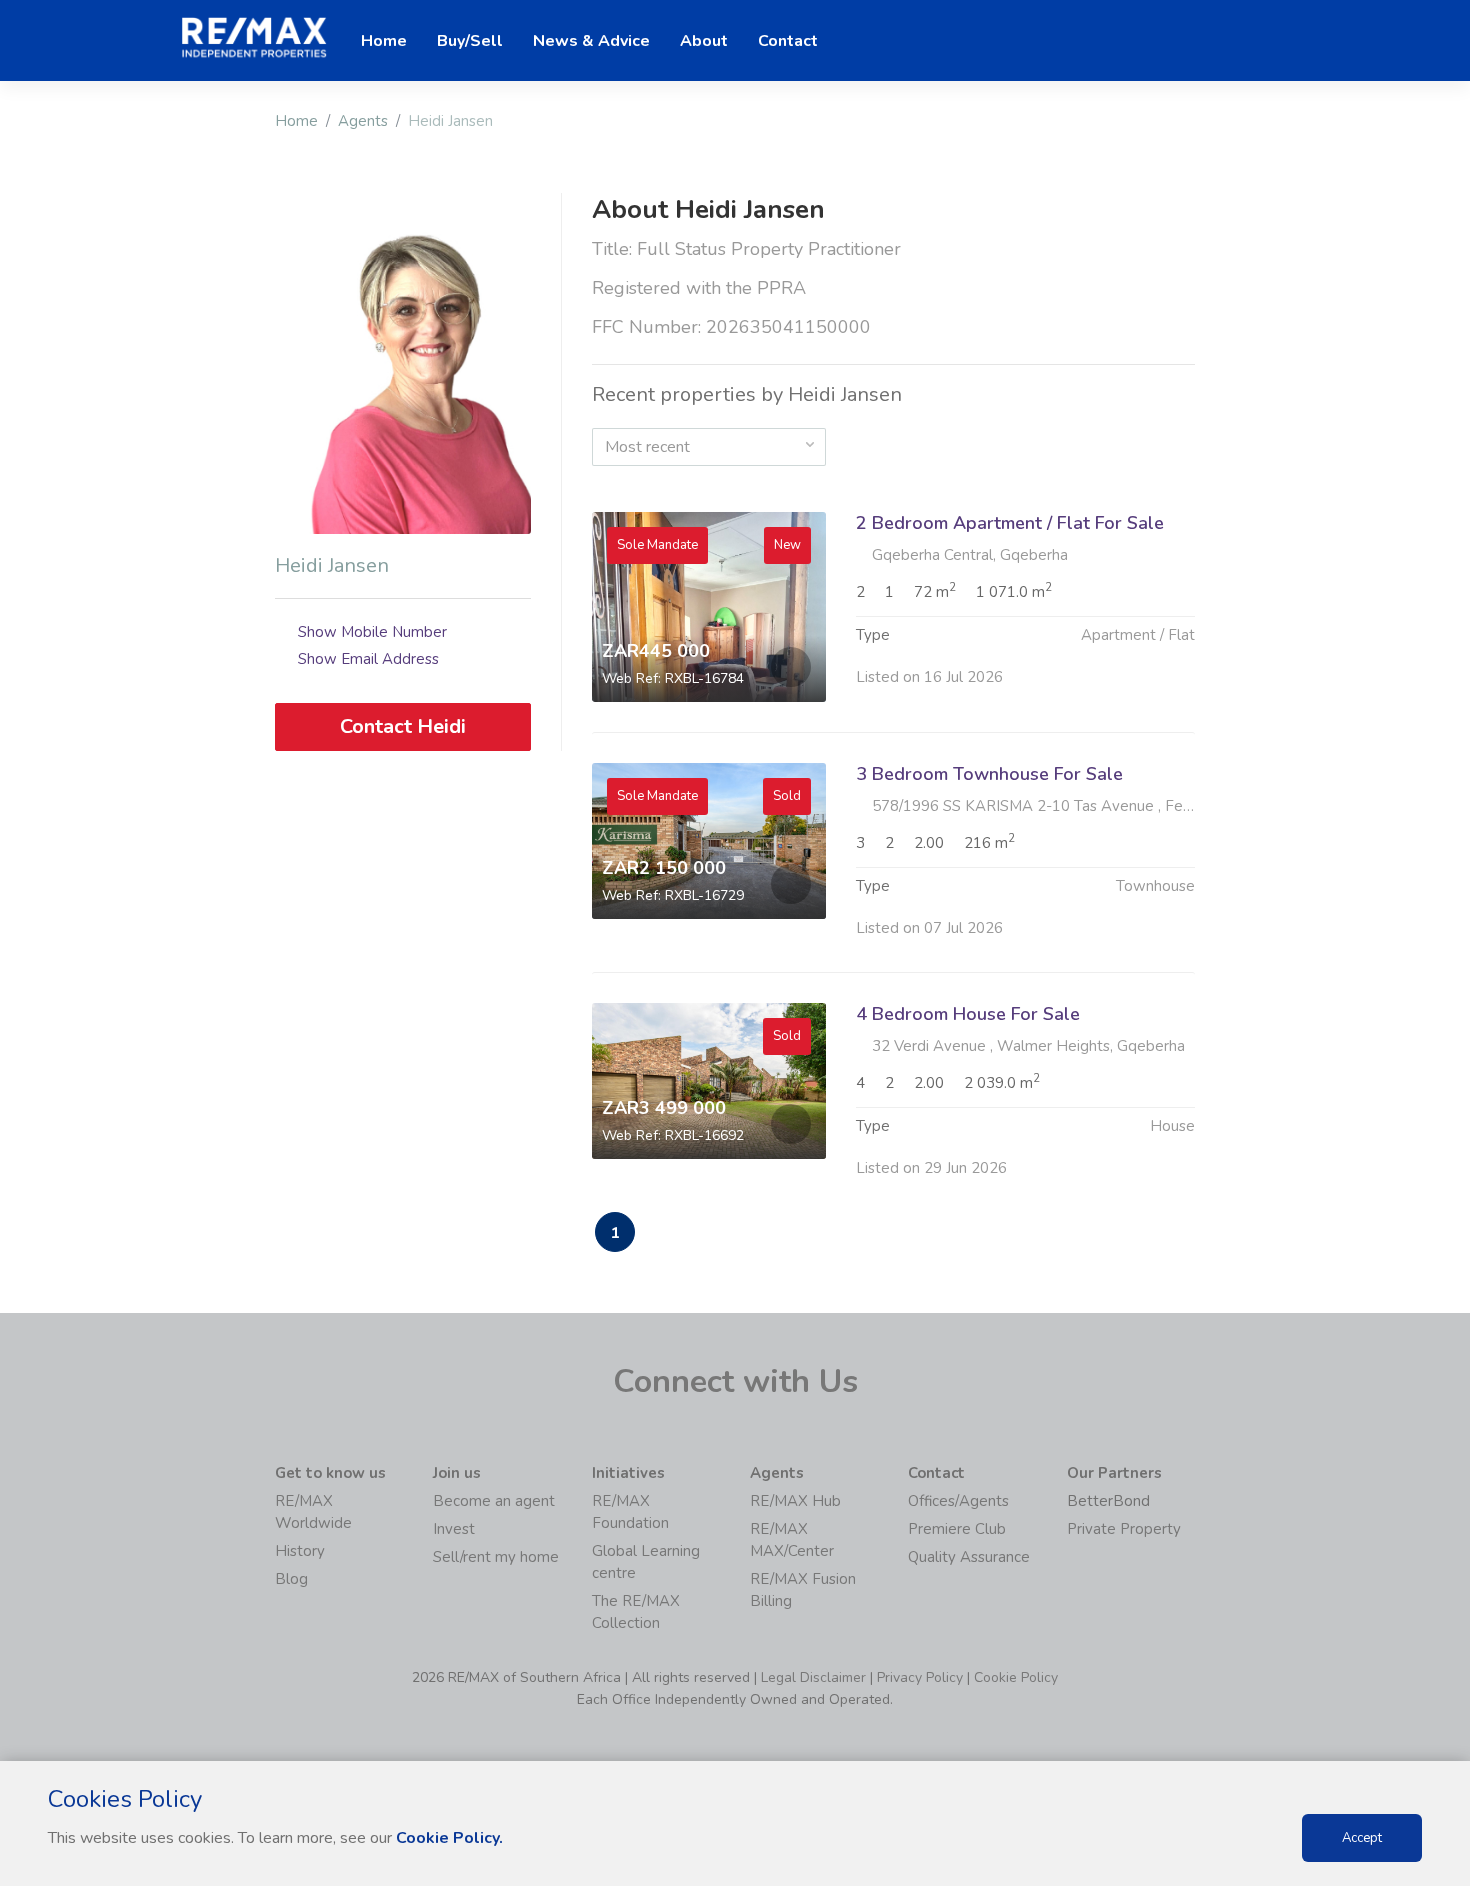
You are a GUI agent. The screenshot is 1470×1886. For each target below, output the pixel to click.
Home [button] (384, 41)
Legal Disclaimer (813, 1677)
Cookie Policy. (449, 1838)
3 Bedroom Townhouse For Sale (989, 774)
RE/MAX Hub (795, 1501)
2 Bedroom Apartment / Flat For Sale (1010, 523)
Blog (291, 1579)
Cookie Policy (1016, 1677)
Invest (454, 1529)
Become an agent (494, 1501)
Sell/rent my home (496, 1557)
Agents (363, 121)
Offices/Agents (958, 1501)
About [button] (704, 41)
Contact (788, 41)
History (300, 1551)
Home (296, 121)
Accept (1362, 1838)
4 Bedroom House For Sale (968, 1014)
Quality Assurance (969, 1557)
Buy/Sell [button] (470, 41)
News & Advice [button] (591, 41)
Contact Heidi (403, 726)
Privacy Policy (920, 1677)
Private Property (1124, 1529)
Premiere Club (957, 1529)
